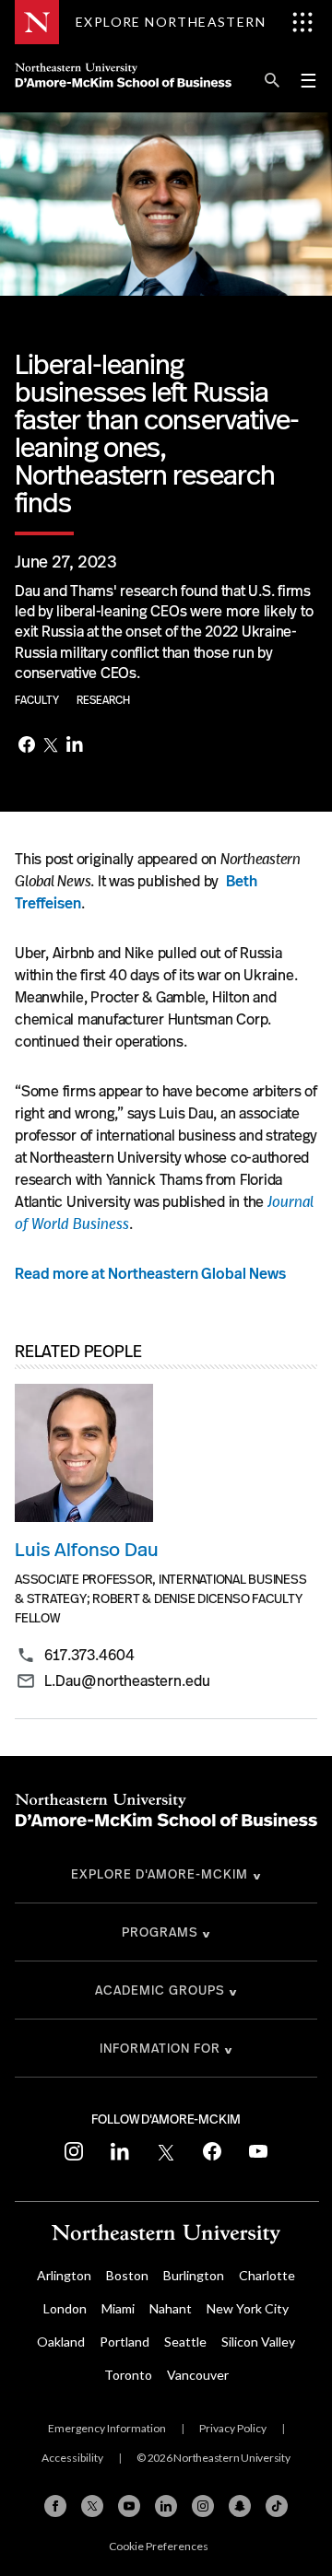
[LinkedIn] (75, 746)
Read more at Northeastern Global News (150, 1274)
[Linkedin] (166, 2506)
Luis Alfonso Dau (87, 1549)
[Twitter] (51, 746)
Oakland (61, 2342)
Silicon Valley (258, 2342)
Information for (160, 2048)
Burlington (194, 2275)
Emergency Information (107, 2428)
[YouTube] (129, 2506)
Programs (160, 1932)
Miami (118, 2308)
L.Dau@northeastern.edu (127, 1681)
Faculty (38, 700)
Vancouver (198, 2375)
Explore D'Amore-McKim (160, 1874)
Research (103, 700)
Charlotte (267, 2275)
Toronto (128, 2375)
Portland (125, 2342)
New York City (248, 2308)
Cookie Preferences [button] (159, 2546)
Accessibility (72, 2458)
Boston (127, 2275)
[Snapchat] (240, 2506)
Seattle (185, 2342)
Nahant (171, 2308)
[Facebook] (27, 746)
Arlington (64, 2275)
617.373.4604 (89, 1656)
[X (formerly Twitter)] (92, 2506)
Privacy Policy (233, 2428)
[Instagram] (203, 2506)
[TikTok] (277, 2506)
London (65, 2308)
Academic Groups (160, 1990)
